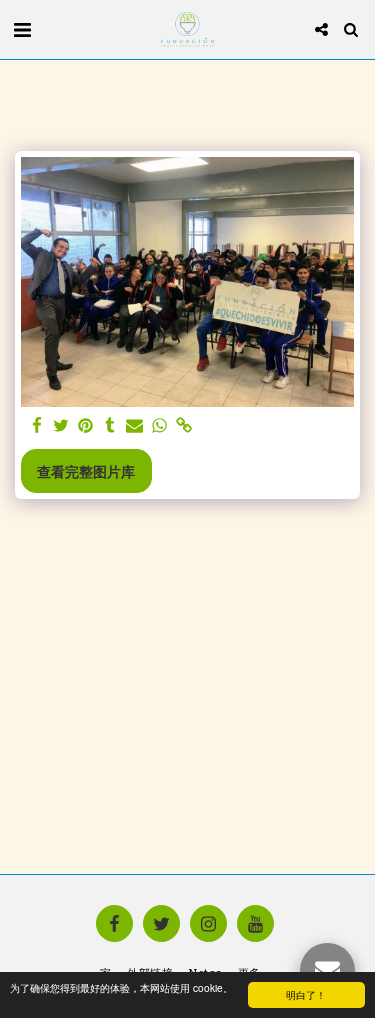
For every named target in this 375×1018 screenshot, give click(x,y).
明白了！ (306, 994)
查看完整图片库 (86, 471)
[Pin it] (86, 426)
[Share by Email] (135, 426)
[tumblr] (111, 426)
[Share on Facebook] (37, 426)
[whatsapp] (160, 426)
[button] (22, 29)
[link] (184, 426)
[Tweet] (62, 426)
